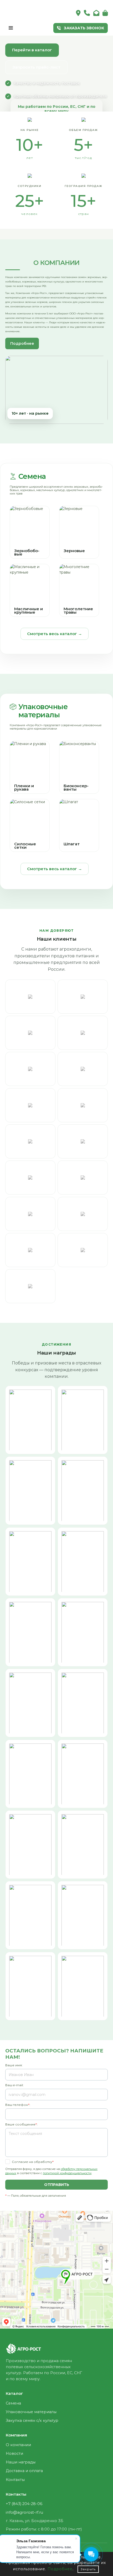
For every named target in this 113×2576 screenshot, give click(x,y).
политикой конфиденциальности (67, 2173)
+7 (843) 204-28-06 (24, 2504)
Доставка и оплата (24, 2471)
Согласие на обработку (32, 2162)
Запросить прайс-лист (36, 67)
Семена (32, 476)
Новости (14, 2453)
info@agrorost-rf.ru (24, 2512)
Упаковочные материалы (43, 711)
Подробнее (22, 343)
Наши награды (21, 2462)
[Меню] (11, 28)
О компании (18, 2445)
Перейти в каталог (32, 50)
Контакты (15, 2480)
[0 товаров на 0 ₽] (105, 13)
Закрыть (88, 2569)
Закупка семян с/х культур (32, 2420)
